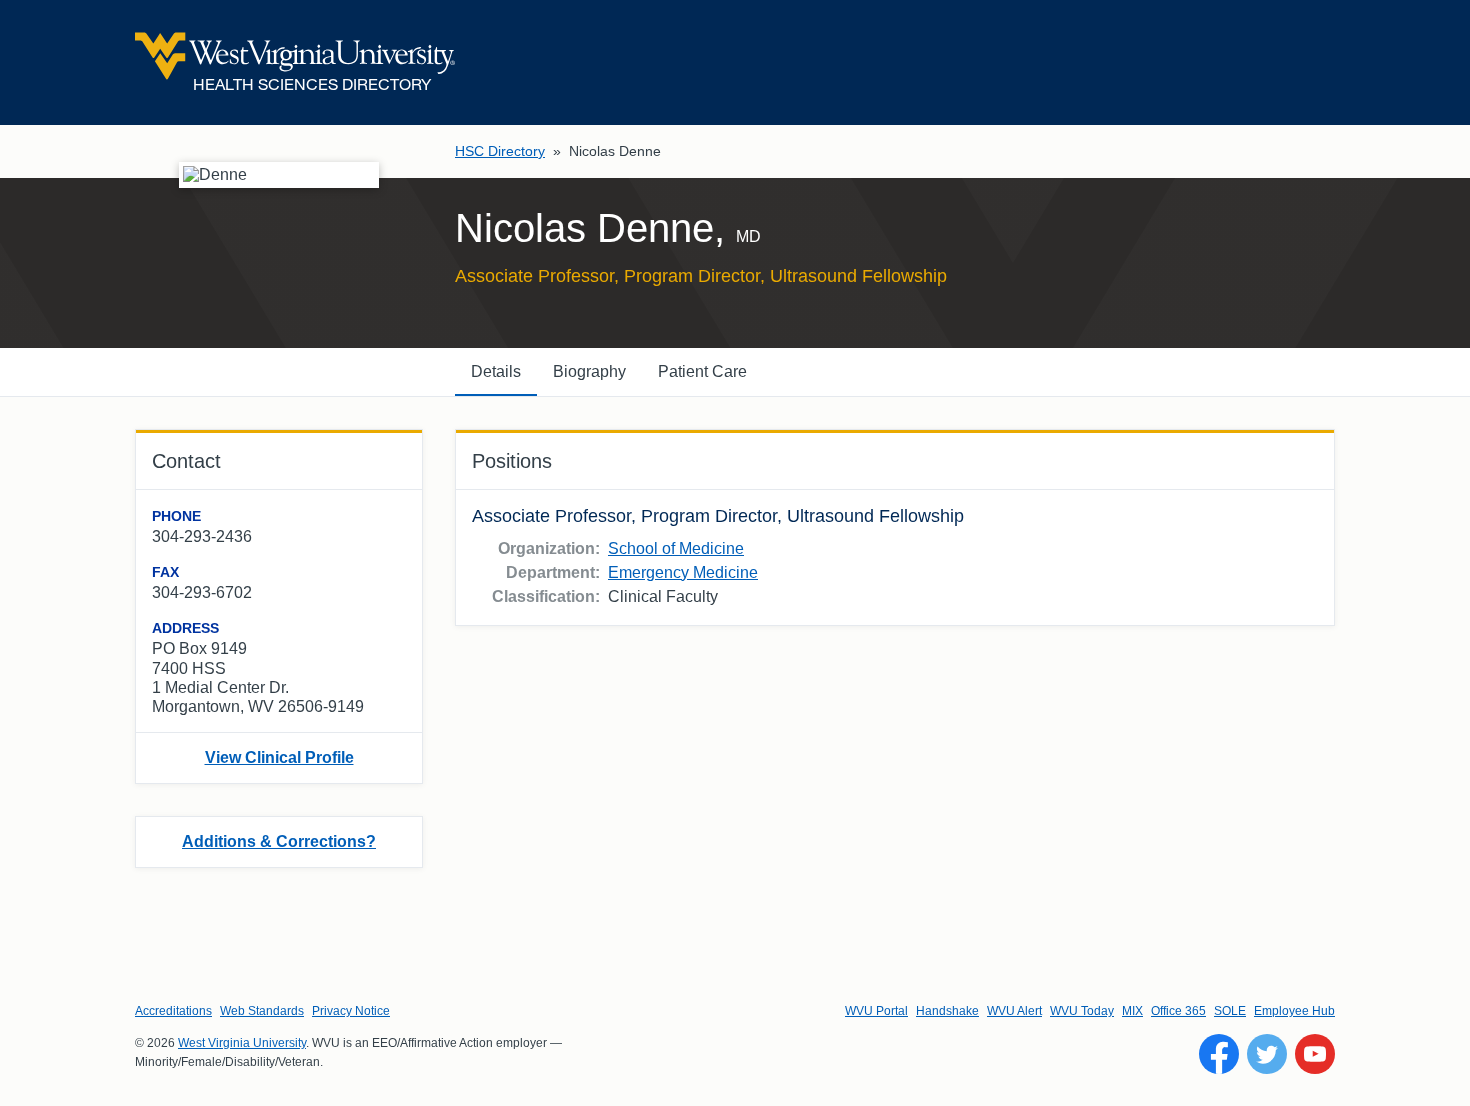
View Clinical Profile (279, 757)
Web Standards (262, 1011)
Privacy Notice (351, 1011)
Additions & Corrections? (279, 841)
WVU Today (1082, 1011)
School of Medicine (676, 548)
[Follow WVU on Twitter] (1267, 1054)
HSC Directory (500, 151)
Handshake (947, 1011)
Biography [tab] (589, 371)
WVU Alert (1014, 1011)
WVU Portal (876, 1011)
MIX (1132, 1011)
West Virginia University (242, 1043)
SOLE (1230, 1011)
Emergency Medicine (683, 572)
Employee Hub (1294, 1011)
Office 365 (1178, 1011)
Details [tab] (496, 371)
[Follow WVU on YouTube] (1315, 1054)
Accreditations (173, 1011)
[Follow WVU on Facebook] (1219, 1054)
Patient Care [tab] (702, 371)
